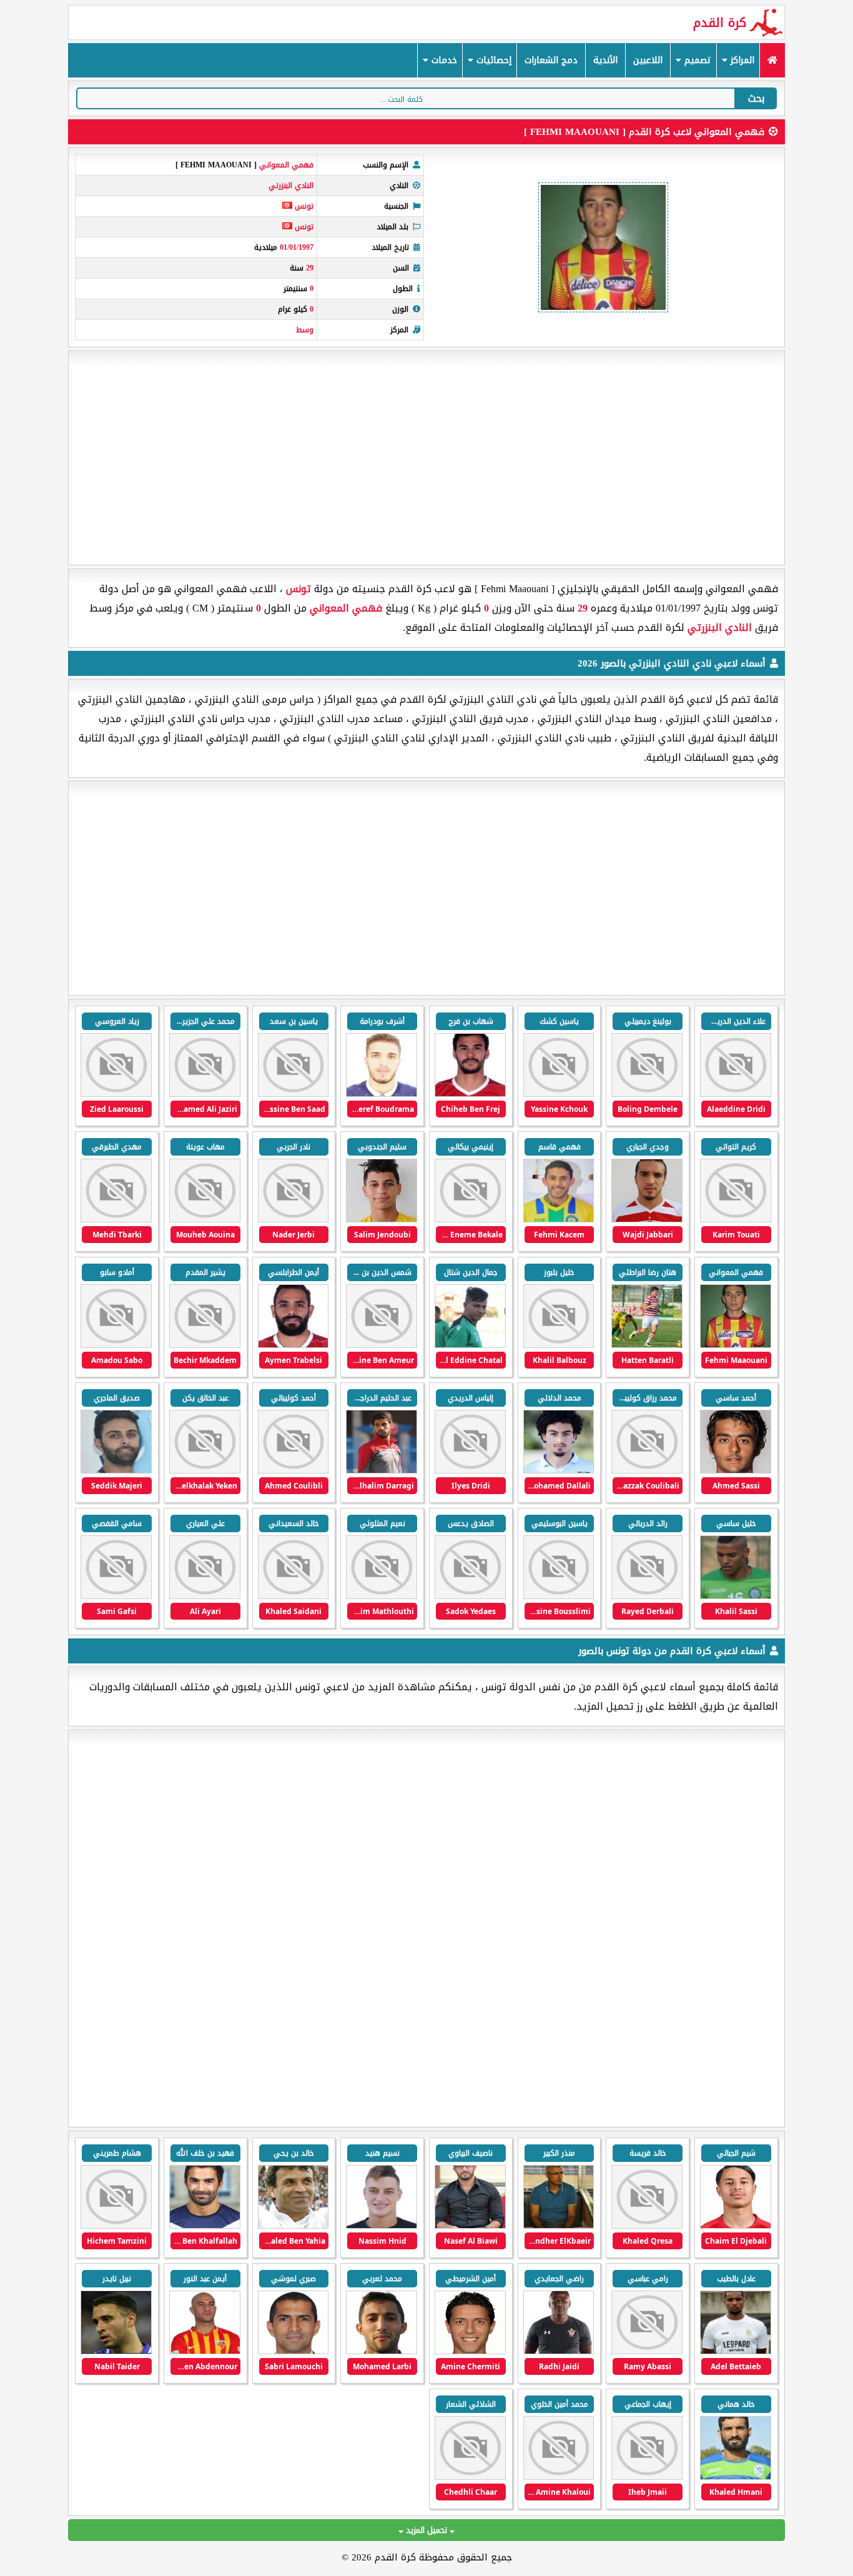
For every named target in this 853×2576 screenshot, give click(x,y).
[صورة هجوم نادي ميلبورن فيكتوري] (205, 2226)
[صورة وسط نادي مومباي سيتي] (382, 2351)
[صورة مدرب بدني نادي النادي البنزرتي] (293, 1094)
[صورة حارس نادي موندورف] (116, 2226)
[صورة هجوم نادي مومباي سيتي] (470, 2351)
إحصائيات (492, 60)
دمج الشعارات (551, 60)
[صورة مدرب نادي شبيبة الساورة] (470, 2226)
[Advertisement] (426, 458)
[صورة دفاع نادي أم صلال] (205, 2351)
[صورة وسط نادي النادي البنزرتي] (382, 1220)
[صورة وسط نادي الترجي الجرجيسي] (559, 2477)
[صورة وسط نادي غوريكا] (116, 2351)
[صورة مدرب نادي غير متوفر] (293, 2226)
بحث (756, 98)
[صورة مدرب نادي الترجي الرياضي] (559, 2351)
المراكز (741, 60)
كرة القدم (720, 22)
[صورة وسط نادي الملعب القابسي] (647, 2477)
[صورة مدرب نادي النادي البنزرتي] (116, 1596)
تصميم (696, 60)
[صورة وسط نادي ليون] (736, 2226)
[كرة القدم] (772, 60)
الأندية (605, 60)
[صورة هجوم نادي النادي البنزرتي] (736, 1094)
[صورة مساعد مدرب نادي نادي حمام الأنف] (470, 2477)
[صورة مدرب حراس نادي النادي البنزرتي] (205, 1094)
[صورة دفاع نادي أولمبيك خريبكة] (382, 2226)
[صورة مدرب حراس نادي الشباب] (647, 2351)
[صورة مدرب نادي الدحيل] (293, 2351)
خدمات (443, 60)
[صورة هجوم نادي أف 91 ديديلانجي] (736, 2351)
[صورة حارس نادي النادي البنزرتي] (559, 1596)
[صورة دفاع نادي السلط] (736, 2477)
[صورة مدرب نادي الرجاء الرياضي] (559, 2226)
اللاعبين (648, 60)
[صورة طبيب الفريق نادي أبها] (647, 2226)
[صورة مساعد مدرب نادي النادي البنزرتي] (116, 1094)
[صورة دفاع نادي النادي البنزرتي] (470, 1094)
